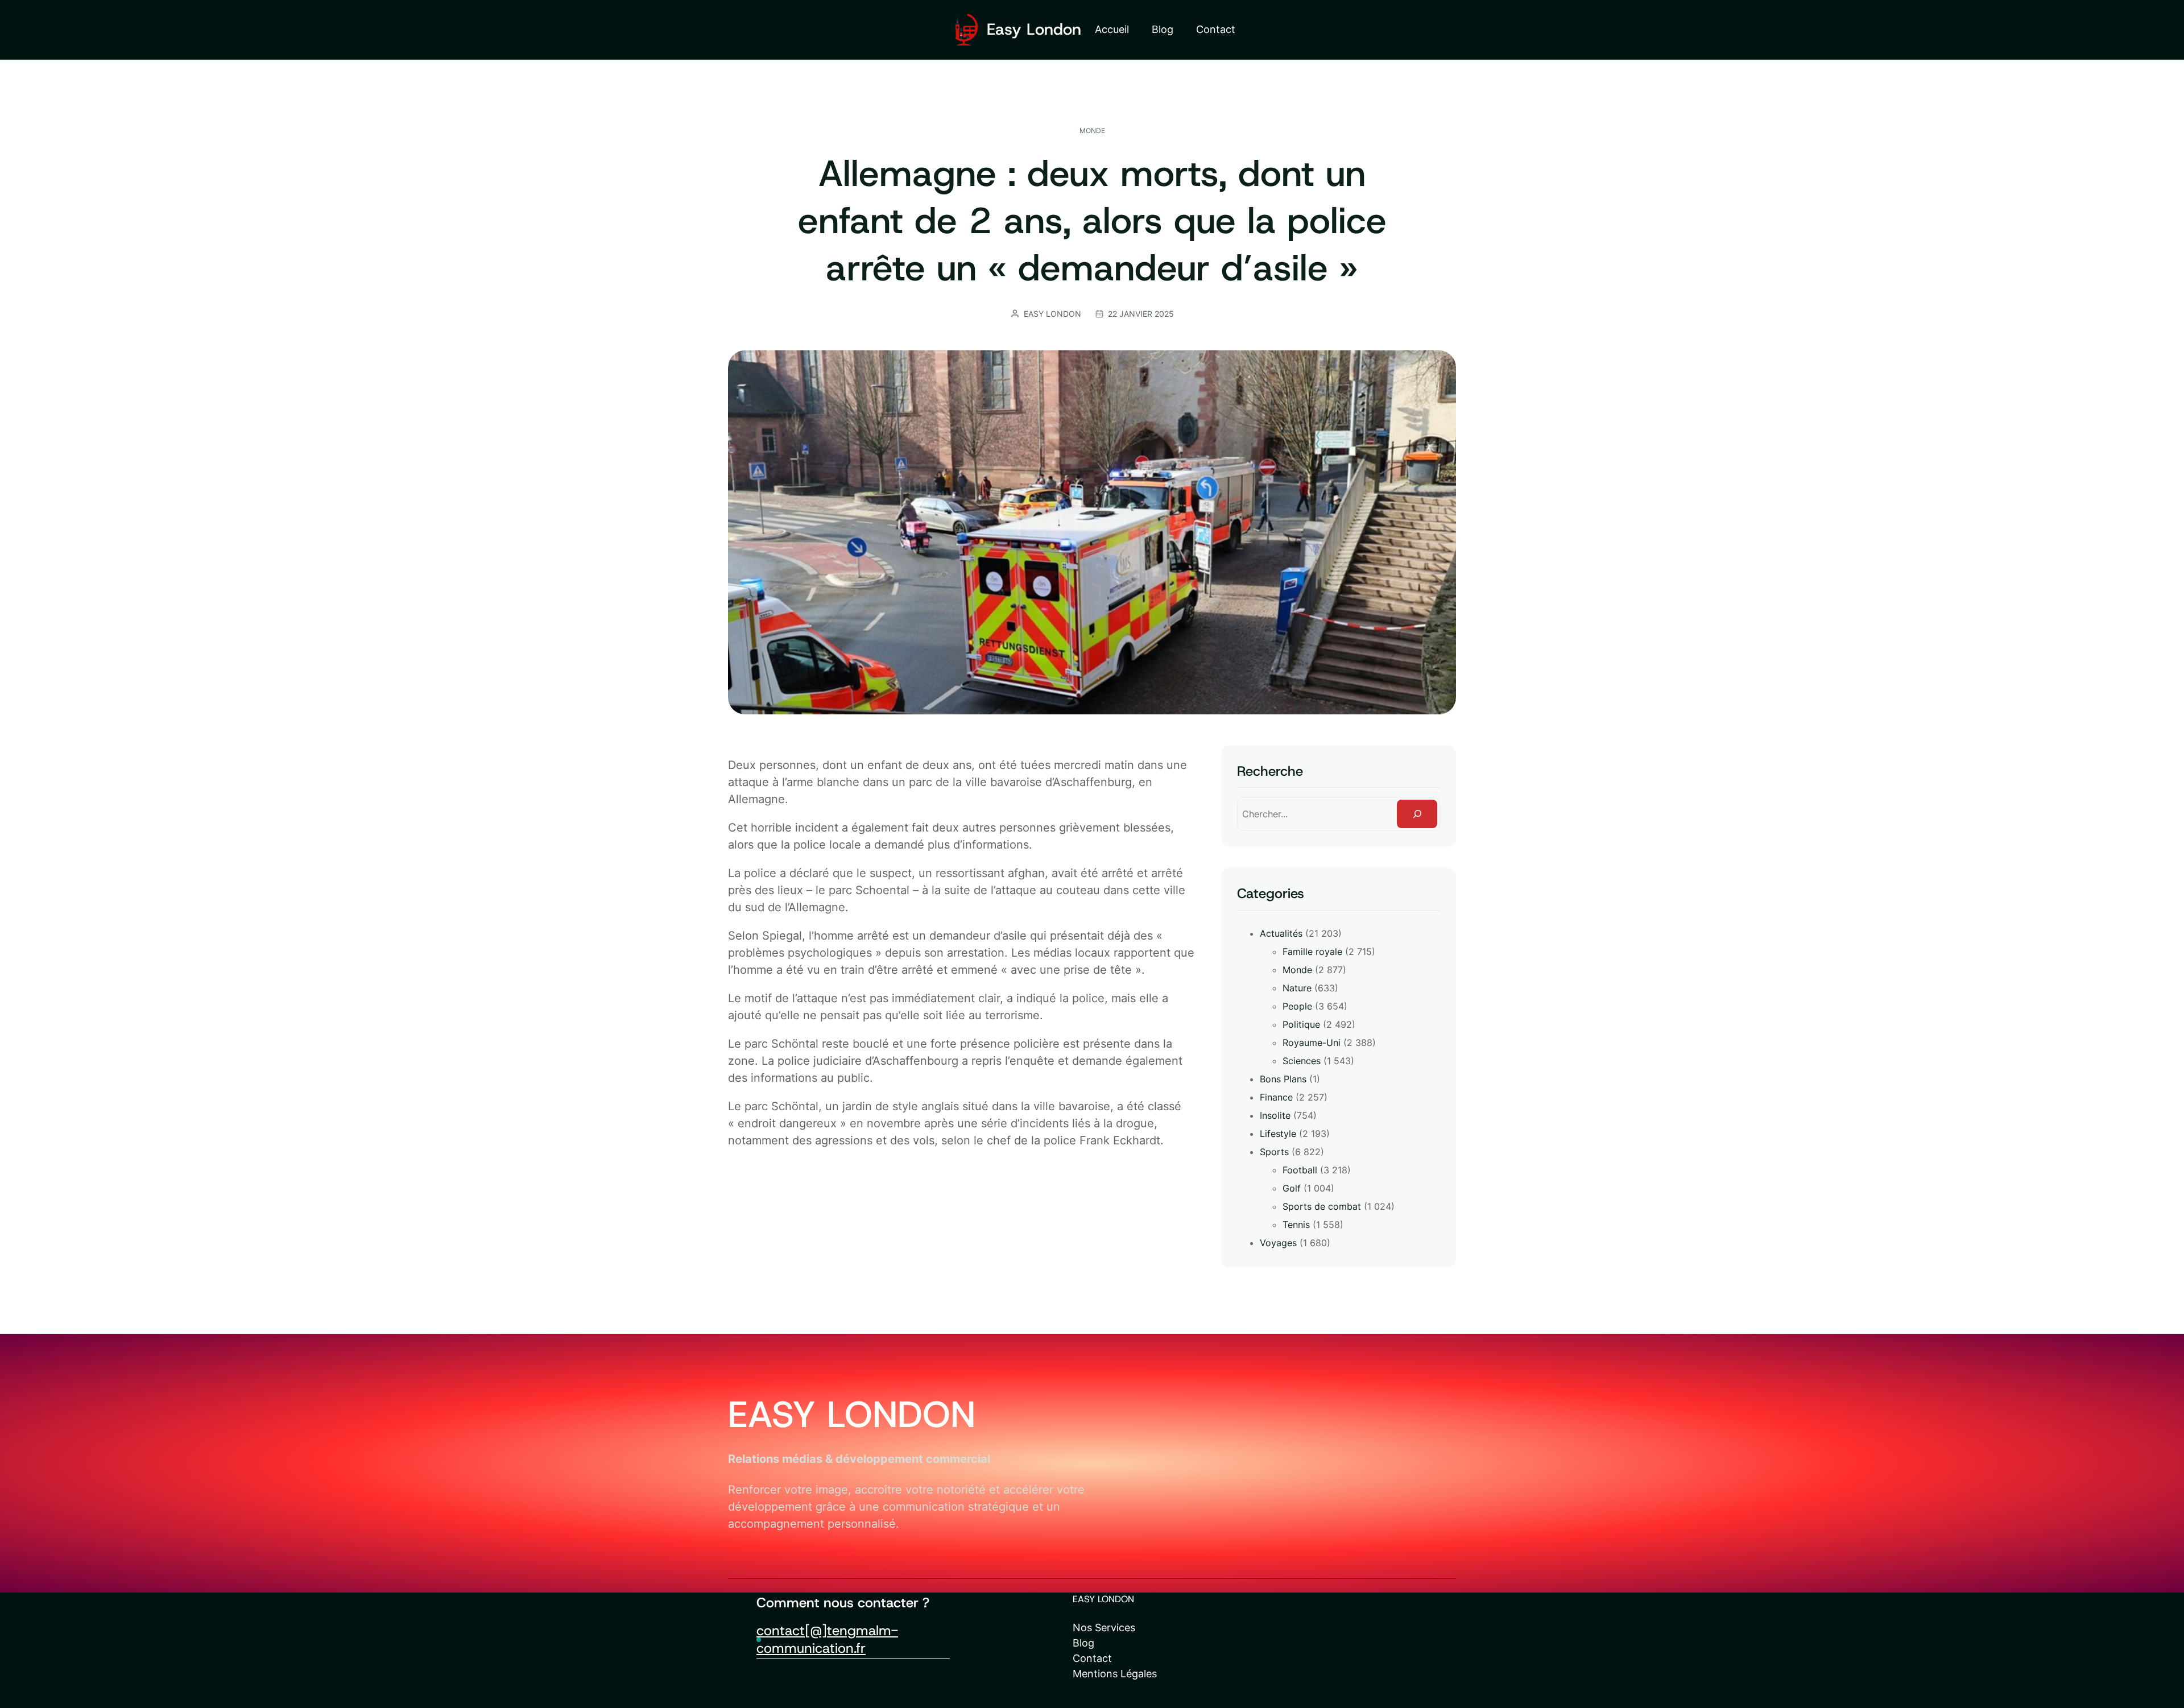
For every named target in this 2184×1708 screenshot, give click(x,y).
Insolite (1275, 1115)
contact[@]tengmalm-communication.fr (827, 1639)
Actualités (1281, 933)
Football (1300, 1170)
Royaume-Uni (1312, 1043)
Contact (1092, 1658)
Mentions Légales (1115, 1674)
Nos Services (1104, 1628)
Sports (1274, 1152)
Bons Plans (1283, 1079)
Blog (1083, 1643)
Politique (1301, 1024)
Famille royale (1312, 952)
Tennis (1296, 1225)
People (1297, 1006)
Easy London (1034, 29)
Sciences (1302, 1061)
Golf (1292, 1188)
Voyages (1278, 1243)
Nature (1297, 988)
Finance (1276, 1097)
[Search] (1417, 814)
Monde (1092, 131)
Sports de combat (1322, 1206)
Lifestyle (1278, 1134)
